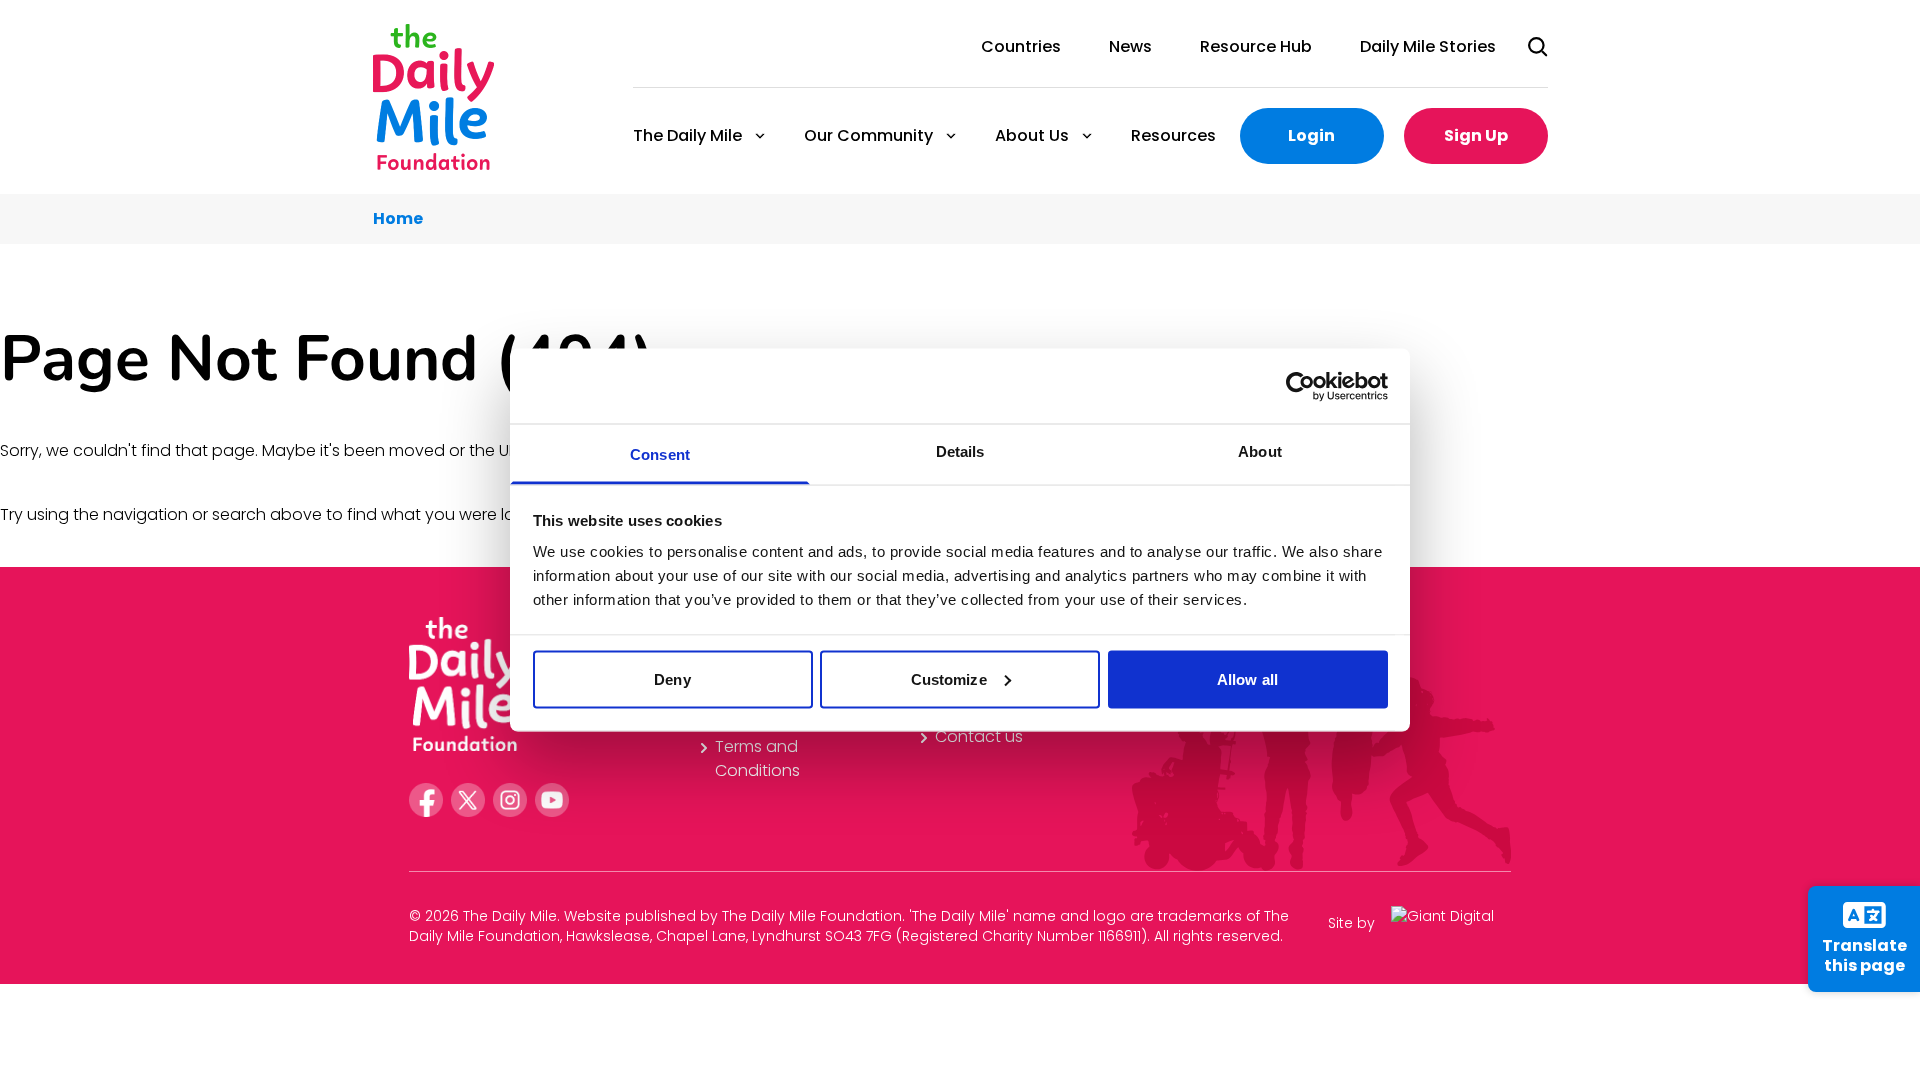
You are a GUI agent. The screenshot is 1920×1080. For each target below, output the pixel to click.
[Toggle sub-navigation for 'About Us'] (1087, 136)
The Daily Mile (686, 135)
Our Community (867, 135)
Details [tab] (960, 451)
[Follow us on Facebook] (426, 800)
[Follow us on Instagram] (510, 800)
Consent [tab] (660, 454)
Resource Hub (1256, 46)
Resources (1173, 135)
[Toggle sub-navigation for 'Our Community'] (951, 136)
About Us (1031, 135)
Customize (949, 678)
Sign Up (1476, 135)
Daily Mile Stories (1428, 46)
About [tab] (1260, 451)
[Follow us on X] (468, 800)
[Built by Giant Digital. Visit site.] (1451, 923)
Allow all (1247, 678)
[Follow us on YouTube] (552, 800)
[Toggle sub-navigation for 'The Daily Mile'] (760, 136)
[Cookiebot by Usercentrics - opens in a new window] (1300, 386)
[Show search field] (1538, 47)
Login (1311, 135)
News (1130, 46)
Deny (672, 678)
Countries (1021, 46)
